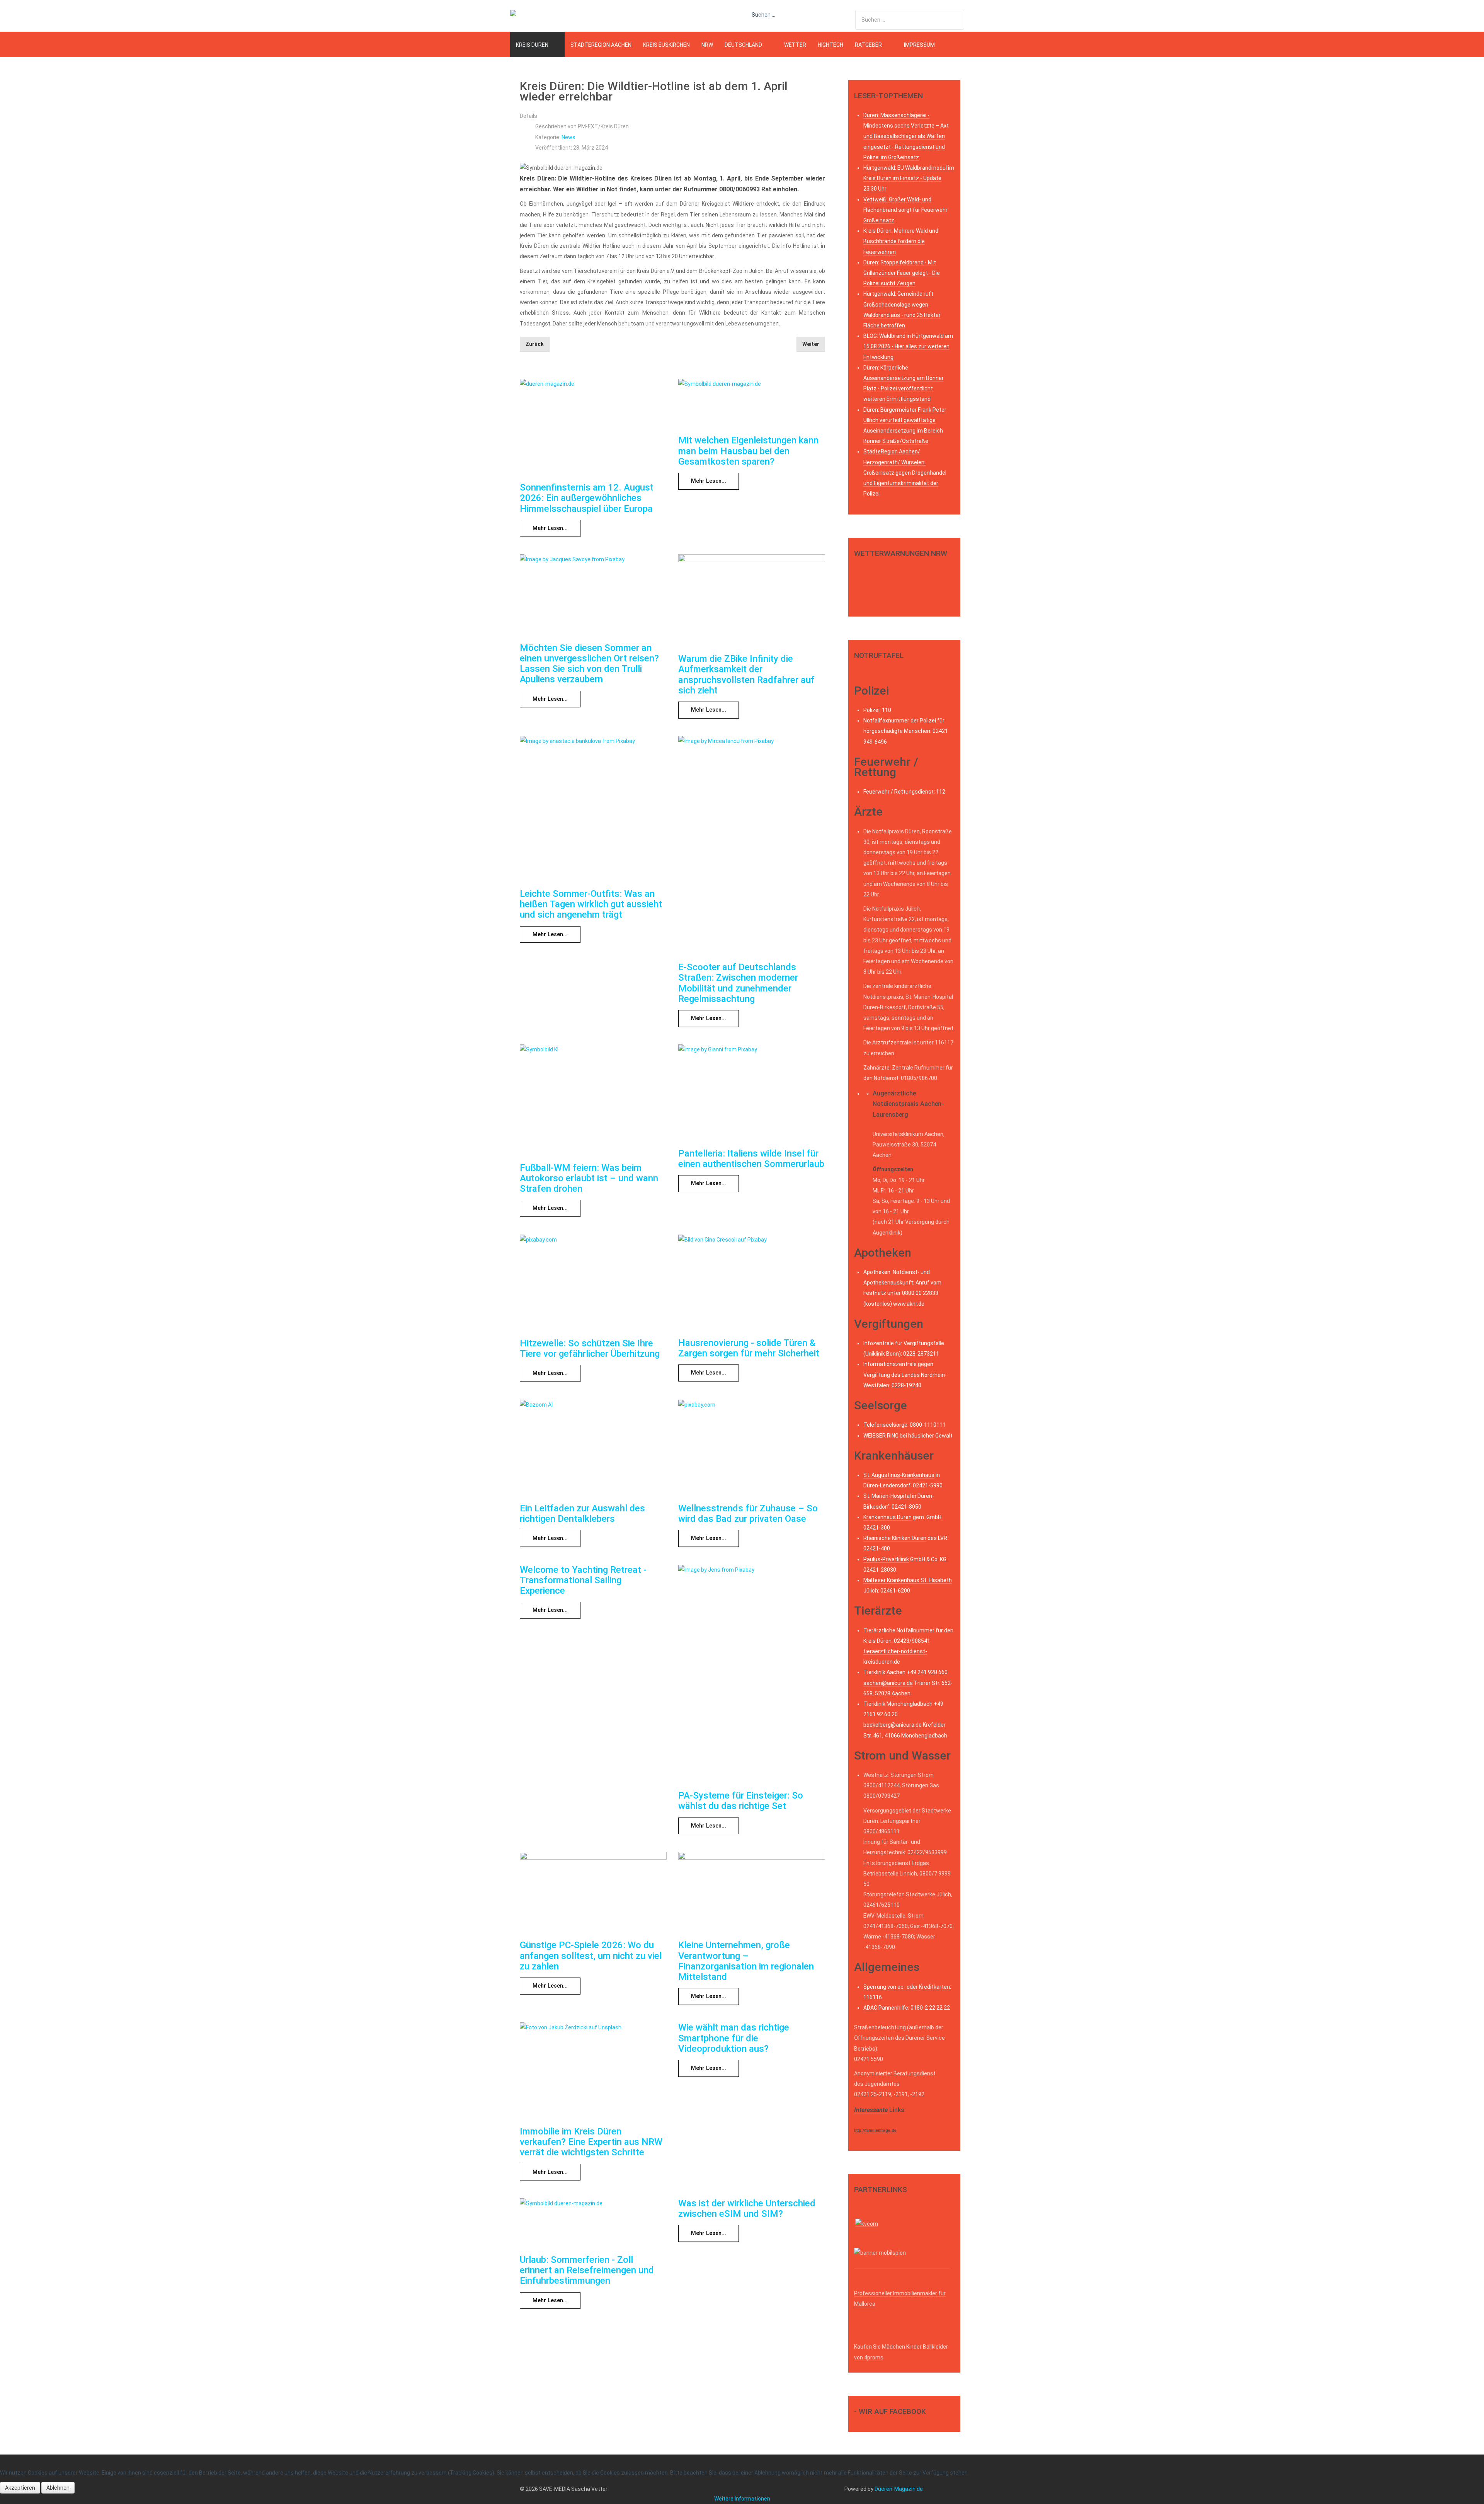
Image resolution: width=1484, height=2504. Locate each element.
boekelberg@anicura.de (893, 1725)
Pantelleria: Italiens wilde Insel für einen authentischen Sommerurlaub (751, 1159)
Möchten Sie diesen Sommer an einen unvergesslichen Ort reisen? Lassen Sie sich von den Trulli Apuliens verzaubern (589, 664)
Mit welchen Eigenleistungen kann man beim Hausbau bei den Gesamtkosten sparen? (748, 451)
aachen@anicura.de (888, 1683)
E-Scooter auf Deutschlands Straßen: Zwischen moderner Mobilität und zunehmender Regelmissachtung (738, 983)
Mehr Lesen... (550, 528)
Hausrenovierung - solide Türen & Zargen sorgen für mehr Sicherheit (749, 1348)
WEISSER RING (881, 1436)
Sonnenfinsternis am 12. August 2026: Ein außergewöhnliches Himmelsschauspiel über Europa (587, 498)
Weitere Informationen (742, 2499)
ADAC (870, 2008)
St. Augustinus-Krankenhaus (899, 1475)
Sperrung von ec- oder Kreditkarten (907, 1987)
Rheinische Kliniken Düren (895, 1538)
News (568, 137)
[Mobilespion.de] (902, 2266)
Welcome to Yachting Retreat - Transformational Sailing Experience (583, 1580)
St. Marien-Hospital (887, 1496)
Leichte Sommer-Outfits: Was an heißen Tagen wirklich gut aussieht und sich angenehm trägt (591, 904)
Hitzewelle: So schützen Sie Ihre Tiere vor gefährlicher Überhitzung (590, 1348)
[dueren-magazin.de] (539, 15)
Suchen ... (763, 15)
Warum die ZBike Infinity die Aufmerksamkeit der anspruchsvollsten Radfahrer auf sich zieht (746, 675)
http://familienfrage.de (875, 2130)
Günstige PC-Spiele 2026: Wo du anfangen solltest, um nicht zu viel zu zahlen (591, 1956)
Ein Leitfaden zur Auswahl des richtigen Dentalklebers (582, 1513)
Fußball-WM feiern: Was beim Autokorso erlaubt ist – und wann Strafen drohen (589, 1178)
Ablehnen (58, 2488)
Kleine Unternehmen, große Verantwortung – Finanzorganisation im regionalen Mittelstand (746, 1961)
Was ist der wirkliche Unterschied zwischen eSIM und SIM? (747, 2208)
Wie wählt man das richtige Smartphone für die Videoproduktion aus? (734, 2038)
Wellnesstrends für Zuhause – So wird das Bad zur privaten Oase (748, 1513)
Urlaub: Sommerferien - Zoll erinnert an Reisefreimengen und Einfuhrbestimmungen (587, 2270)
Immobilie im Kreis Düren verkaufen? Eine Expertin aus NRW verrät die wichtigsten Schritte (591, 2142)
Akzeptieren (20, 2488)
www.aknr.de (909, 1304)
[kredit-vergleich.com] (867, 2223)
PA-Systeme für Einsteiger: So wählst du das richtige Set (741, 1801)
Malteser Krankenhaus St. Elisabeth (908, 1580)
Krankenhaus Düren (888, 1517)
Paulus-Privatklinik (886, 1559)
